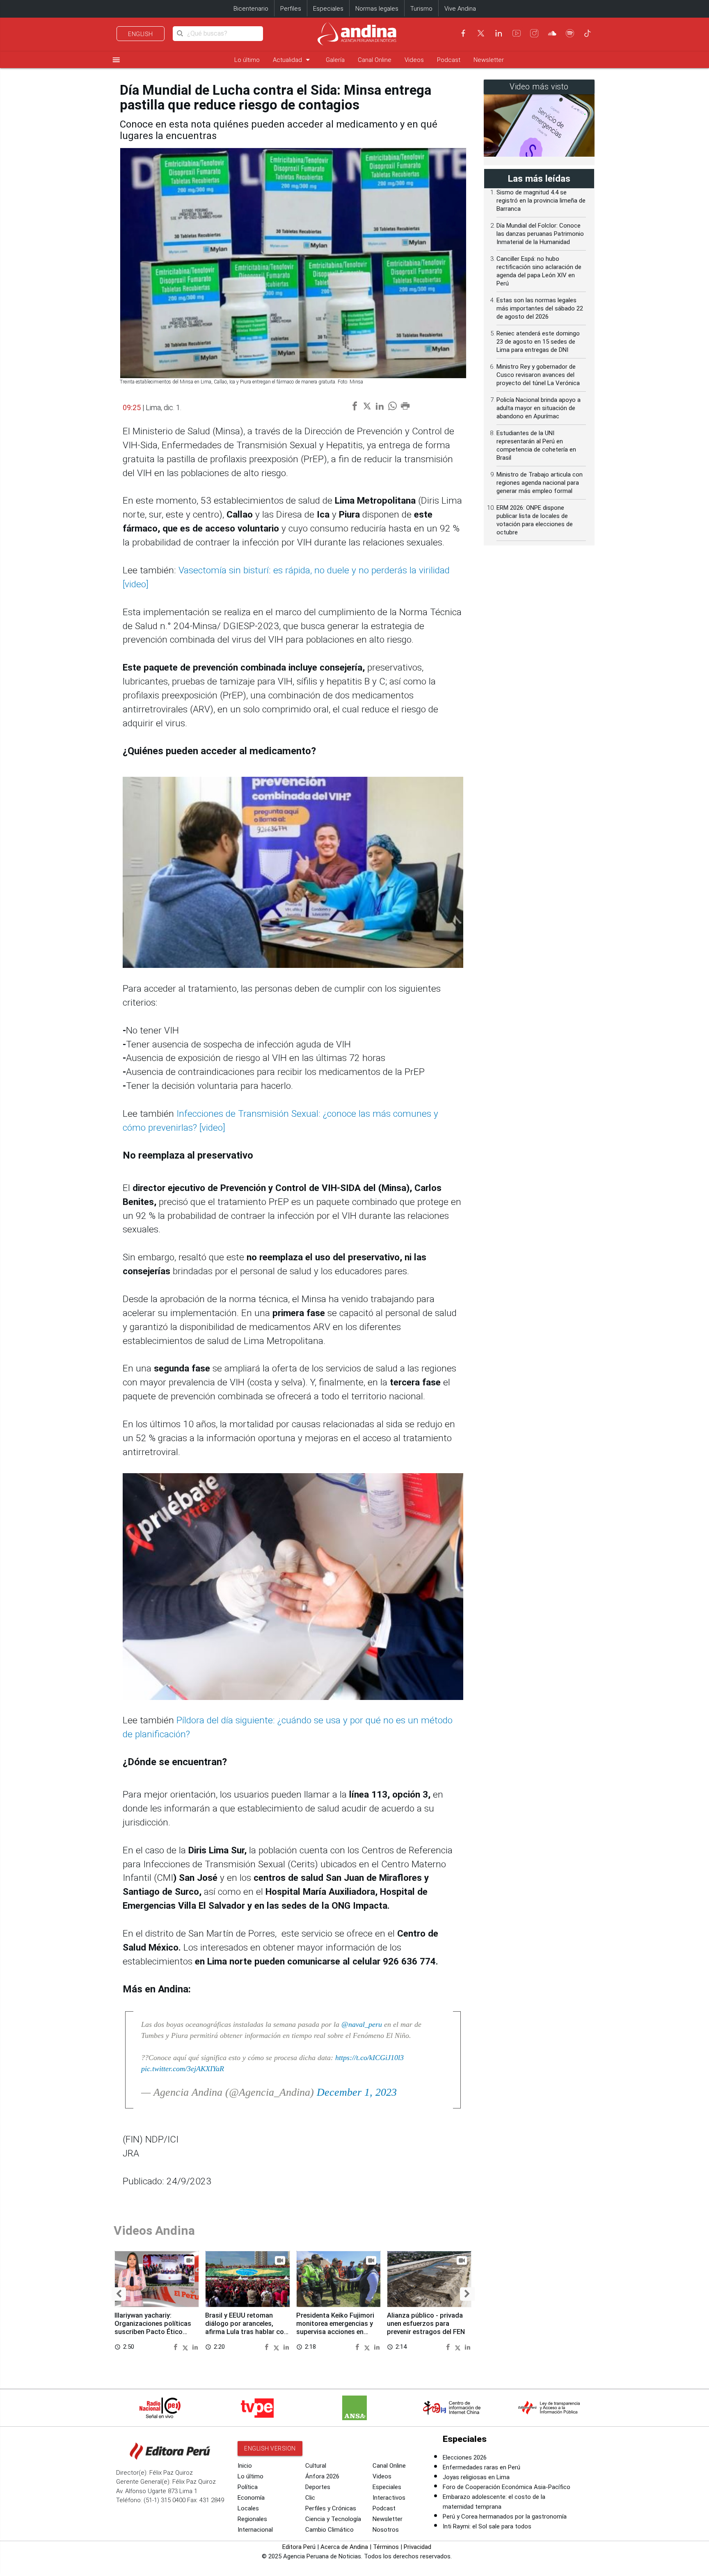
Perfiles (291, 9)
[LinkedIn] (499, 33)
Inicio (245, 2466)
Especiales (328, 9)
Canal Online (375, 60)
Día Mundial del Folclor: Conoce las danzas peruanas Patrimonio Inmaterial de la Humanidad (540, 234)
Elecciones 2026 (465, 2457)
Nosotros (386, 2530)
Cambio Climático (329, 2530)
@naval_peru (362, 2024)
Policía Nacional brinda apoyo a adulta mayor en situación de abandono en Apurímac (539, 408)
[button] (119, 2294)
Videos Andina (154, 2230)
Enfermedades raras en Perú (481, 2467)
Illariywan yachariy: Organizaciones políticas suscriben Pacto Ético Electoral (153, 2327)
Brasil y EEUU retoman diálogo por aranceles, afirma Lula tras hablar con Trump (246, 2327)
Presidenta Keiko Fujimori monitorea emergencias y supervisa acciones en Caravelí (335, 2327)
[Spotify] (570, 33)
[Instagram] (534, 33)
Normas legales (377, 9)
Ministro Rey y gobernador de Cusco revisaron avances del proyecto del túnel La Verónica (538, 375)
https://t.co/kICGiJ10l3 (369, 2058)
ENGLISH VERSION (270, 2448)
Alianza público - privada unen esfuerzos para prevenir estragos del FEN (426, 2324)
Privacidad (417, 2547)
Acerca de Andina (344, 2547)
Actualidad (293, 60)
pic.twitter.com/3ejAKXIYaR (183, 2069)
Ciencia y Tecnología (333, 2519)
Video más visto (539, 87)
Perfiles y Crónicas (331, 2508)
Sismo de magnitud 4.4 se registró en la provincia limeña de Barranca (541, 201)
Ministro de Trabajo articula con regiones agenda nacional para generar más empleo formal (540, 483)
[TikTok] (588, 33)
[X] (481, 33)
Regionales (252, 2519)
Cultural (316, 2466)
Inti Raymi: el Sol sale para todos (487, 2526)
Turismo (421, 9)
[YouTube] (517, 33)
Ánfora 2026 (322, 2476)
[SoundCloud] (552, 33)
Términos (386, 2547)
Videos (414, 60)
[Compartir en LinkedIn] (195, 2347)
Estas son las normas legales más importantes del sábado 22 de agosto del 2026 (540, 308)
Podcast (449, 60)
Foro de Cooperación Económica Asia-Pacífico (507, 2487)
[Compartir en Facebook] (177, 2347)
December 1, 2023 (357, 2092)
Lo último (247, 60)
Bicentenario (251, 9)
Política (248, 2487)
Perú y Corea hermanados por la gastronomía (505, 2517)
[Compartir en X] (186, 2347)
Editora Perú (299, 2547)
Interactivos (389, 2498)
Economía (251, 2498)
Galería (335, 60)
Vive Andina (460, 9)
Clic (310, 2498)
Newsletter (489, 60)
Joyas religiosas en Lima (476, 2477)
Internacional (255, 2530)
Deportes (318, 2487)
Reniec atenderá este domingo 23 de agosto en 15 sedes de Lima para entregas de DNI (538, 342)
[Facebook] (463, 33)
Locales (248, 2508)
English (141, 34)
